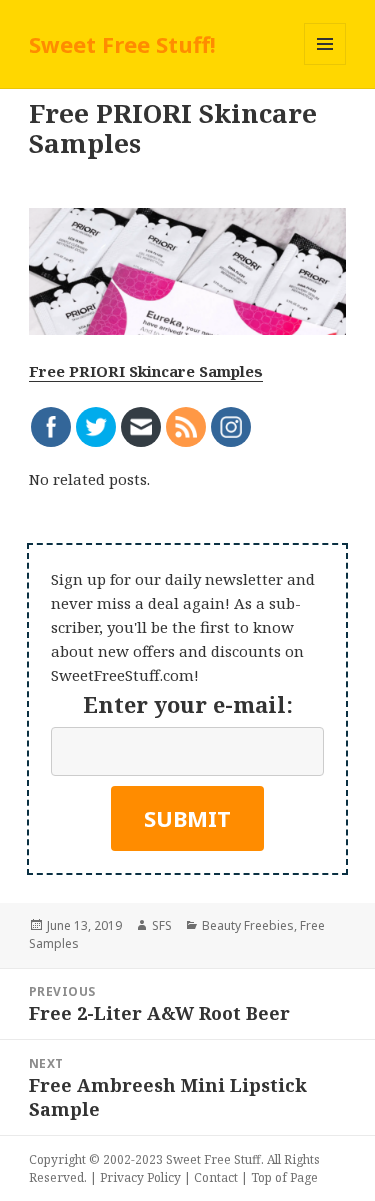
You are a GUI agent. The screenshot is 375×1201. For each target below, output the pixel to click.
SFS (162, 925)
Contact (216, 1177)
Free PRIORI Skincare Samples (146, 371)
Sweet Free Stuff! (122, 44)
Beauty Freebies (248, 925)
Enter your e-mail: (188, 704)
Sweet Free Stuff (213, 1159)
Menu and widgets (325, 64)
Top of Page (284, 1177)
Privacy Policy (140, 1177)
